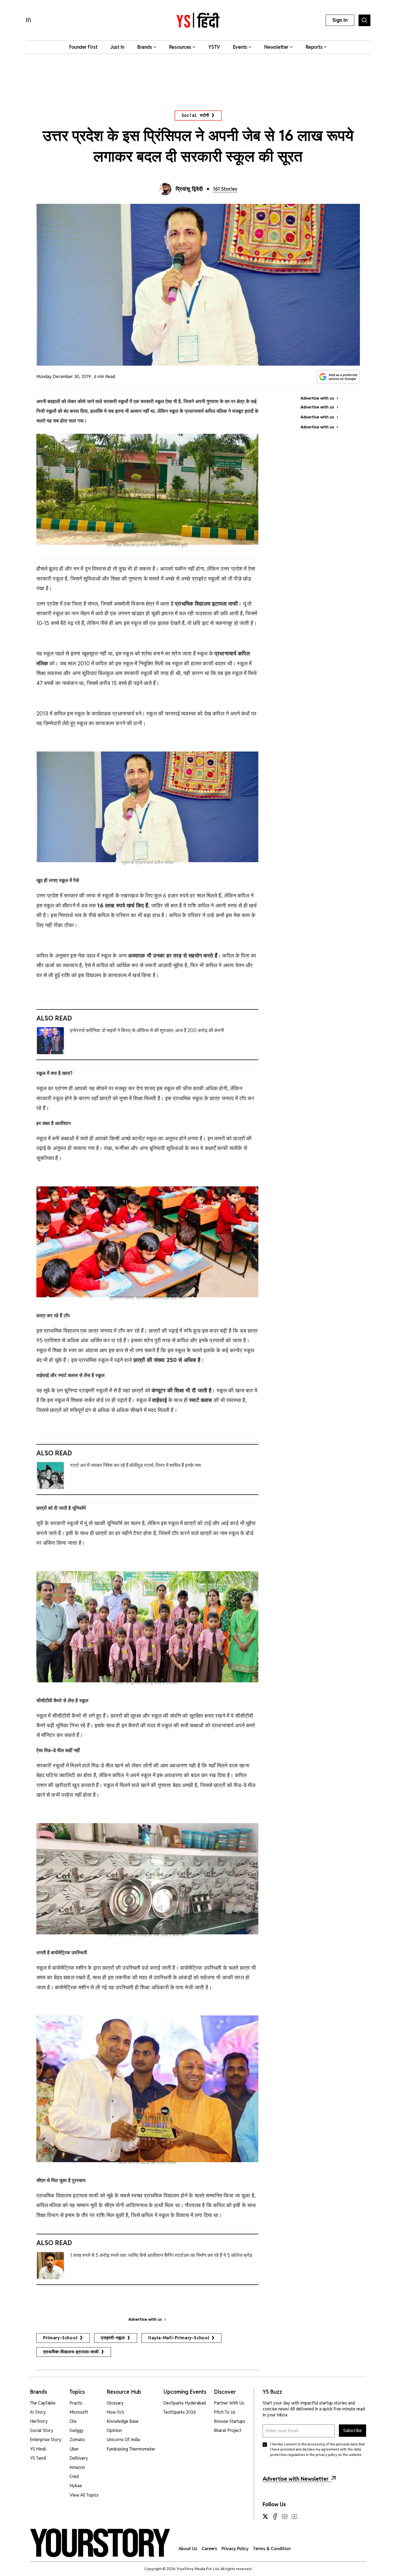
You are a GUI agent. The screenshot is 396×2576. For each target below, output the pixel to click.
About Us (188, 2549)
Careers (209, 2549)
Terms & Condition (272, 2549)
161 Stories (225, 189)
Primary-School (60, 2338)
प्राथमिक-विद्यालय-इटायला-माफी (71, 2352)
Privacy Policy (235, 2549)
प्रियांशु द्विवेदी (189, 189)
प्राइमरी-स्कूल (113, 2338)
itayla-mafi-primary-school (179, 2338)
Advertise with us (145, 2319)
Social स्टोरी (195, 115)
